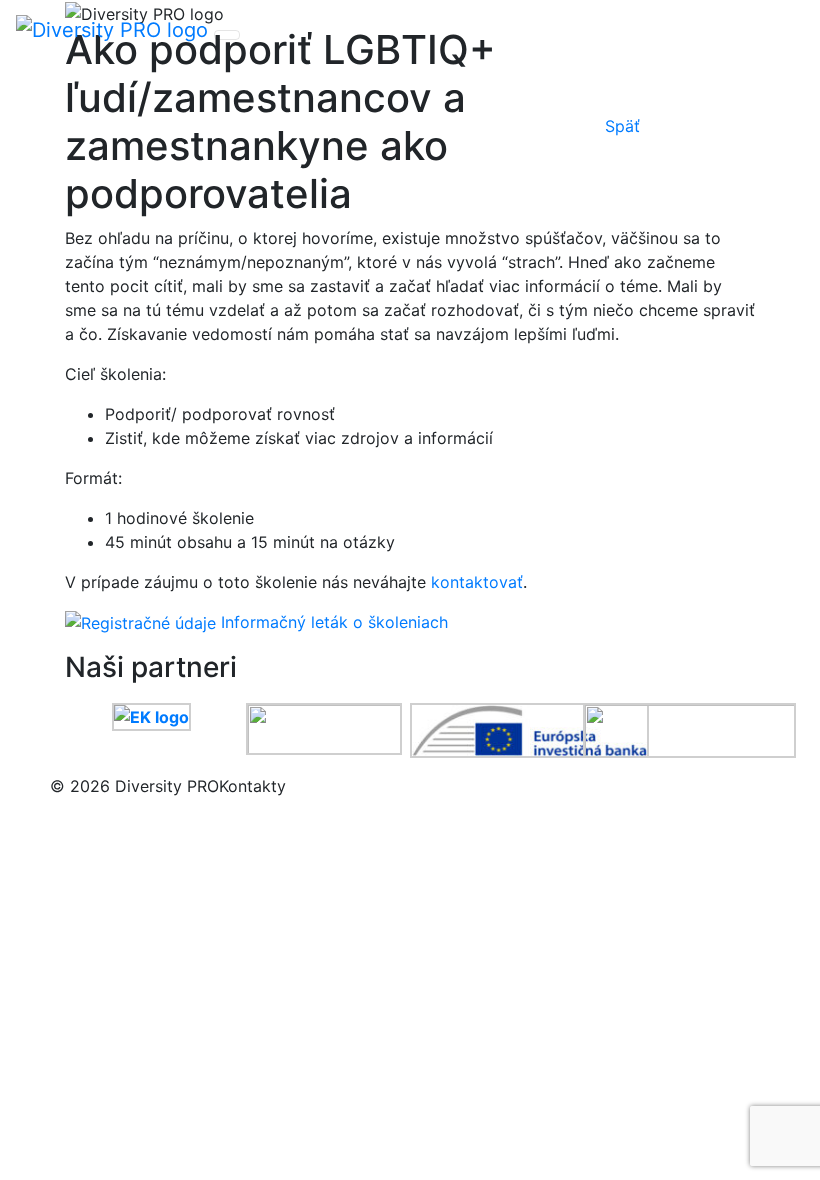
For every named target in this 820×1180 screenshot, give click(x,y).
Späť (622, 126)
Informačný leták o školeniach (334, 622)
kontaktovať (477, 582)
